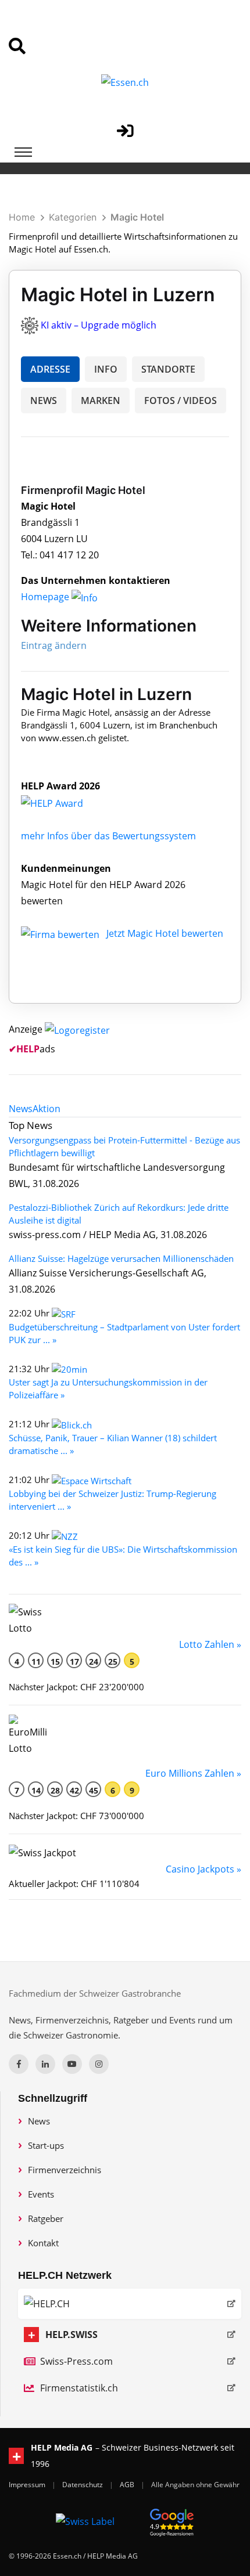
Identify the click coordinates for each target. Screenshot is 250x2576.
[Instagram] (99, 2064)
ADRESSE (50, 369)
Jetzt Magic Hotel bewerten (165, 933)
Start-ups (46, 2145)
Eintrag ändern (54, 645)
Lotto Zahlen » (210, 1644)
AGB (128, 2485)
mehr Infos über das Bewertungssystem (108, 836)
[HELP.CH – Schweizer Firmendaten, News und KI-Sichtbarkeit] (130, 2304)
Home (22, 217)
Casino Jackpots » (203, 1869)
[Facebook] (19, 2064)
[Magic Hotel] (65, 802)
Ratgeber (46, 2218)
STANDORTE (168, 369)
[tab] (21, 1109)
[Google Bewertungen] (172, 2521)
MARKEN (101, 401)
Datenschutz (83, 2485)
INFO (106, 369)
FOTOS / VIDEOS (181, 401)
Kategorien (73, 217)
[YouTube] (72, 2064)
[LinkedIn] (45, 2064)
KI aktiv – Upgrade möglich (99, 325)
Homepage (46, 597)
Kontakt (43, 2243)
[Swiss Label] (85, 2521)
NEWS (44, 401)
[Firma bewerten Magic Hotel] (61, 933)
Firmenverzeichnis (65, 2170)
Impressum (28, 2485)
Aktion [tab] (47, 1109)
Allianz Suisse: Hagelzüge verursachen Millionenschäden (121, 1258)
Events (41, 2194)
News (39, 2121)
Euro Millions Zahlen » (193, 1773)
